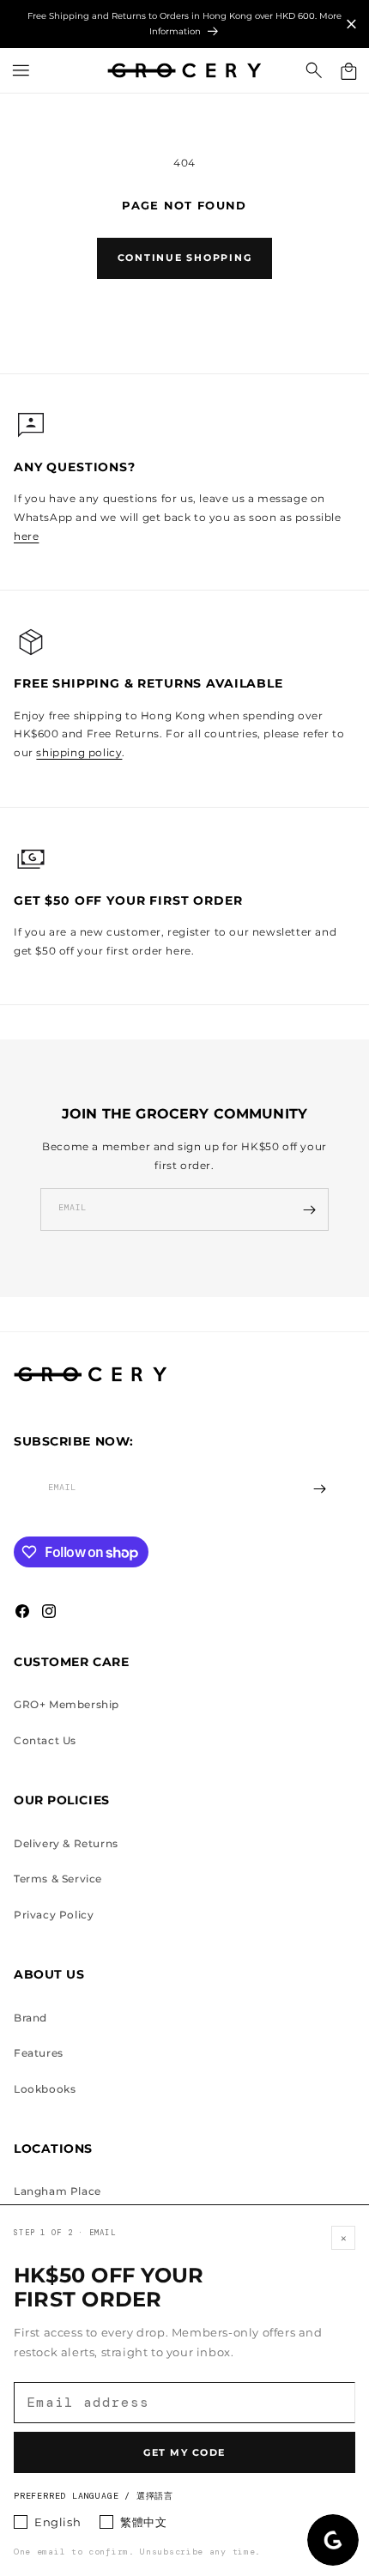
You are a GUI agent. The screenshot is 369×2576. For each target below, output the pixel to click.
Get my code (184, 2452)
